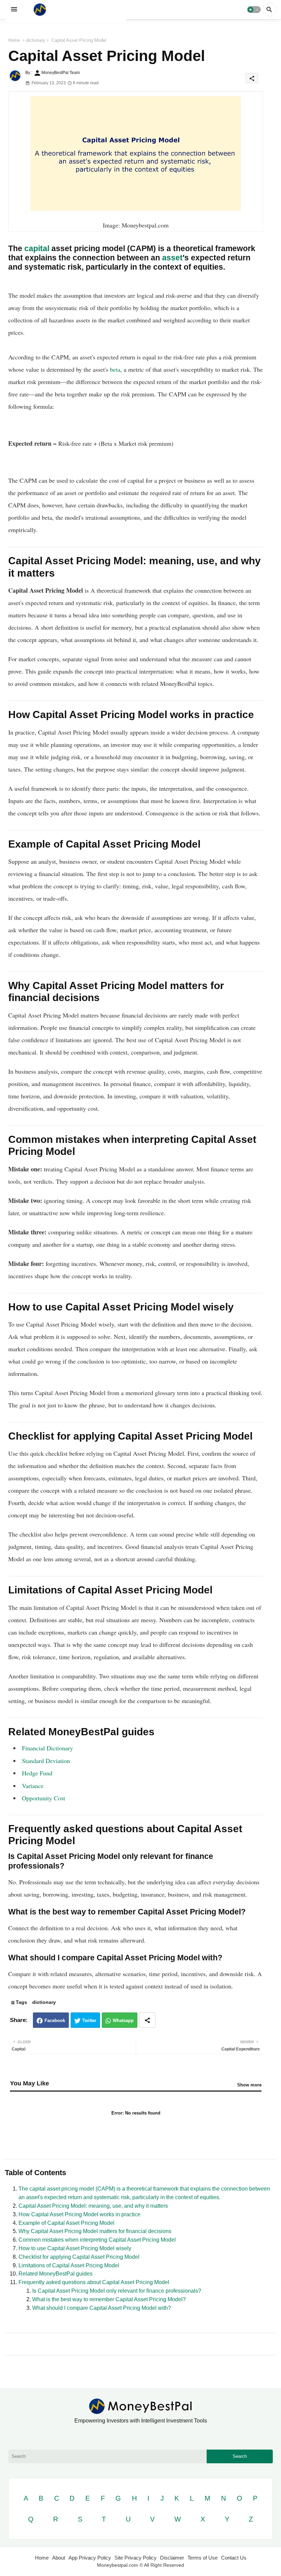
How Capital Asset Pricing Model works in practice (80, 2214)
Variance (33, 1786)
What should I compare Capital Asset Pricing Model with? (102, 2308)
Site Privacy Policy (136, 2558)
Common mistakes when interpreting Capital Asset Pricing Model (97, 2240)
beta (115, 369)
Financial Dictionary (47, 1748)
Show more (249, 2085)
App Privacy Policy (90, 2558)
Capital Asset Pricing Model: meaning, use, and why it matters (93, 2206)
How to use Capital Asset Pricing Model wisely (75, 2248)
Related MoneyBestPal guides (56, 2274)
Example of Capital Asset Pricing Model (66, 2223)
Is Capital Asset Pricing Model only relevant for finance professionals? (117, 2291)
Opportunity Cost (44, 1798)
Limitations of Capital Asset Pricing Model (69, 2265)
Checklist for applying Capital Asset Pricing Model (79, 2257)
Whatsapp (123, 2020)
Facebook (55, 2020)
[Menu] (14, 10)
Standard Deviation (46, 1761)
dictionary (36, 40)
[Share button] (147, 2020)
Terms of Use (203, 2558)
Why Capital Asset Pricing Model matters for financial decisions (95, 2231)
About (59, 2558)
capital (37, 248)
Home (14, 40)
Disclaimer (172, 2558)
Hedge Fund (37, 1773)
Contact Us (234, 2558)
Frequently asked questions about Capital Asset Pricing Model (94, 2282)
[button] (254, 10)
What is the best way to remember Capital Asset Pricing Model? (109, 2299)
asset (172, 258)
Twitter (89, 2020)
